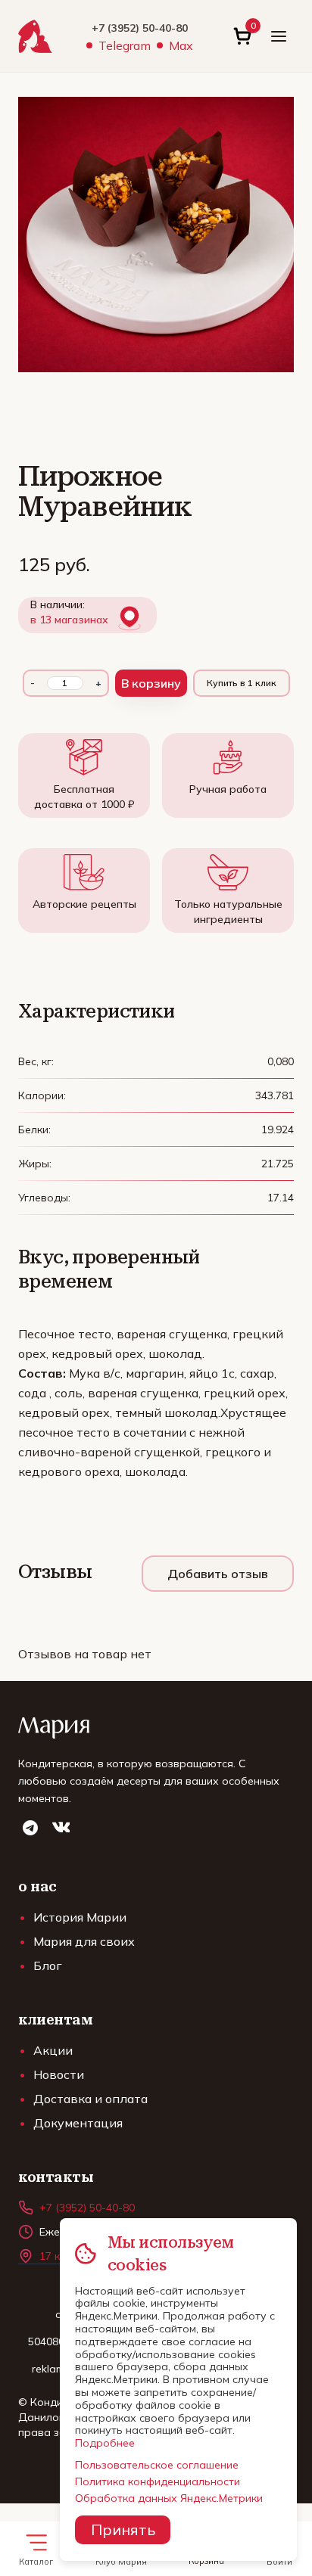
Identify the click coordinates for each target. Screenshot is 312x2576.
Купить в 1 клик (242, 683)
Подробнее (105, 2443)
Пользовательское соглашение (157, 2465)
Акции (53, 2050)
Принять (123, 2529)
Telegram (125, 45)
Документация (78, 2123)
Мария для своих (84, 1941)
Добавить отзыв (218, 1574)
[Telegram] (30, 1828)
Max (181, 45)
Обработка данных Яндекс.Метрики (169, 2498)
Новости (59, 2074)
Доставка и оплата (90, 2099)
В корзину (151, 683)
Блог (48, 1965)
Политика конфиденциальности (158, 2481)
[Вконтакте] (61, 1828)
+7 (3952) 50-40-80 (140, 28)
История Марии (80, 1917)
